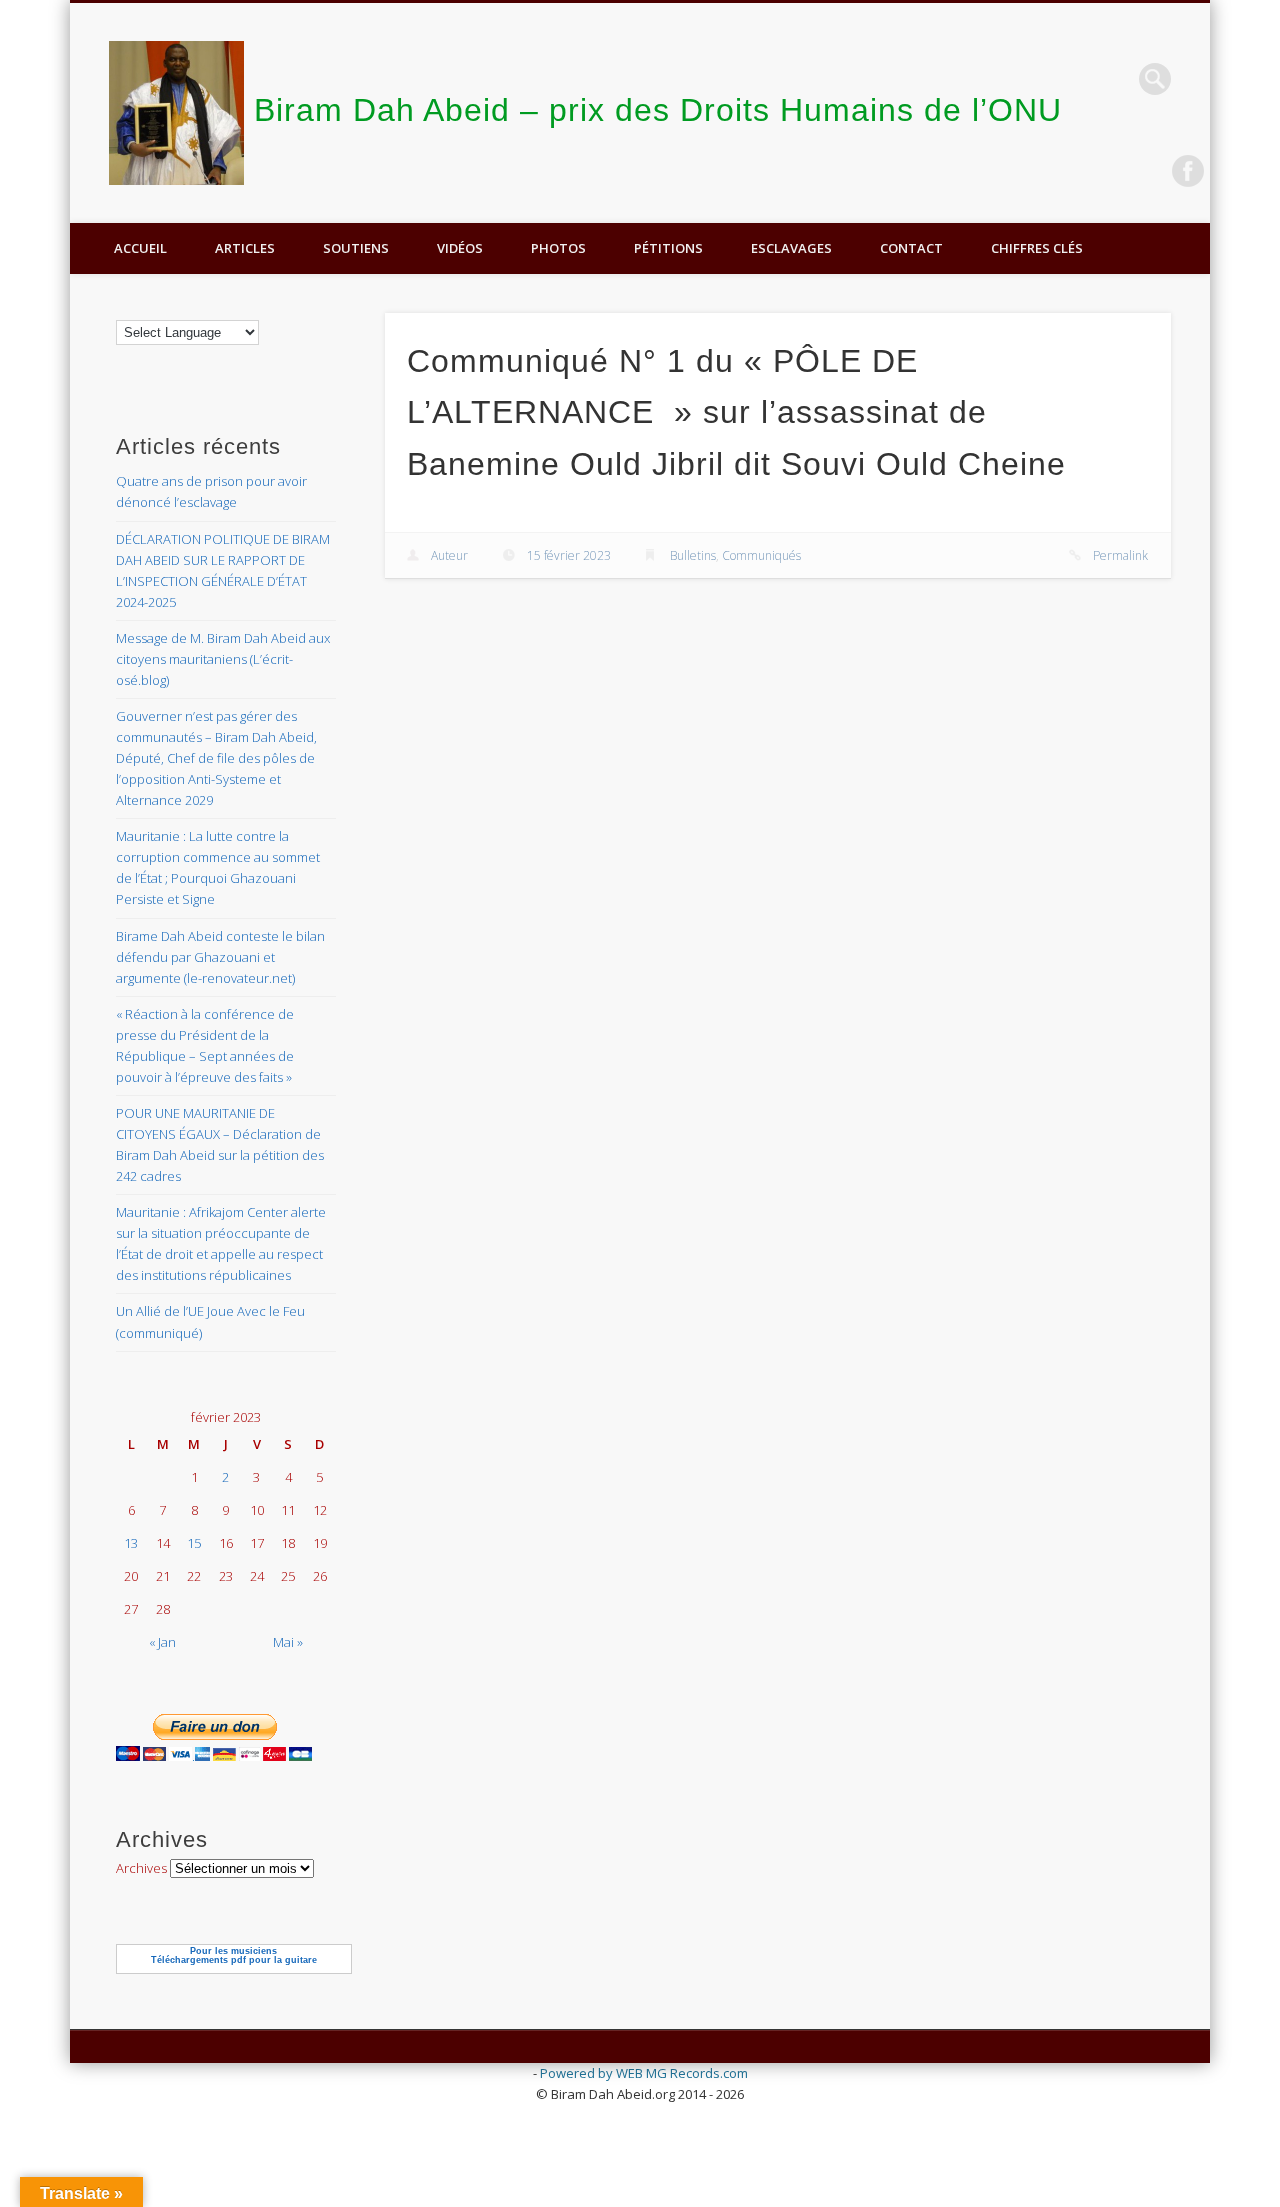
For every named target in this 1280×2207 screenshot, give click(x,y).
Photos (558, 248)
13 (131, 1543)
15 (194, 1543)
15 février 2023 (569, 555)
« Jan (162, 1642)
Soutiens (356, 248)
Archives (141, 1868)
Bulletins (693, 555)
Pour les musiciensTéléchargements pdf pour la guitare (234, 1955)
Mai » (288, 1642)
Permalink (1120, 555)
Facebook (1188, 171)
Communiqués (761, 555)
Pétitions (668, 248)
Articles (245, 248)
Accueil (140, 248)
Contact (911, 248)
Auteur (449, 555)
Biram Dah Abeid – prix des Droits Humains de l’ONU (658, 110)
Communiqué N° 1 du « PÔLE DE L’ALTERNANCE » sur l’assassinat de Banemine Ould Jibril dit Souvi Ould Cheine (736, 413)
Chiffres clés (1037, 248)
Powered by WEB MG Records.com (644, 2073)
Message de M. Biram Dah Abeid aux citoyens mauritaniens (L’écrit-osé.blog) (223, 659)
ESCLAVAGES (791, 248)
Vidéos (460, 248)
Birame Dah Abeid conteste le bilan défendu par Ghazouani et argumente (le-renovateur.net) (220, 957)
